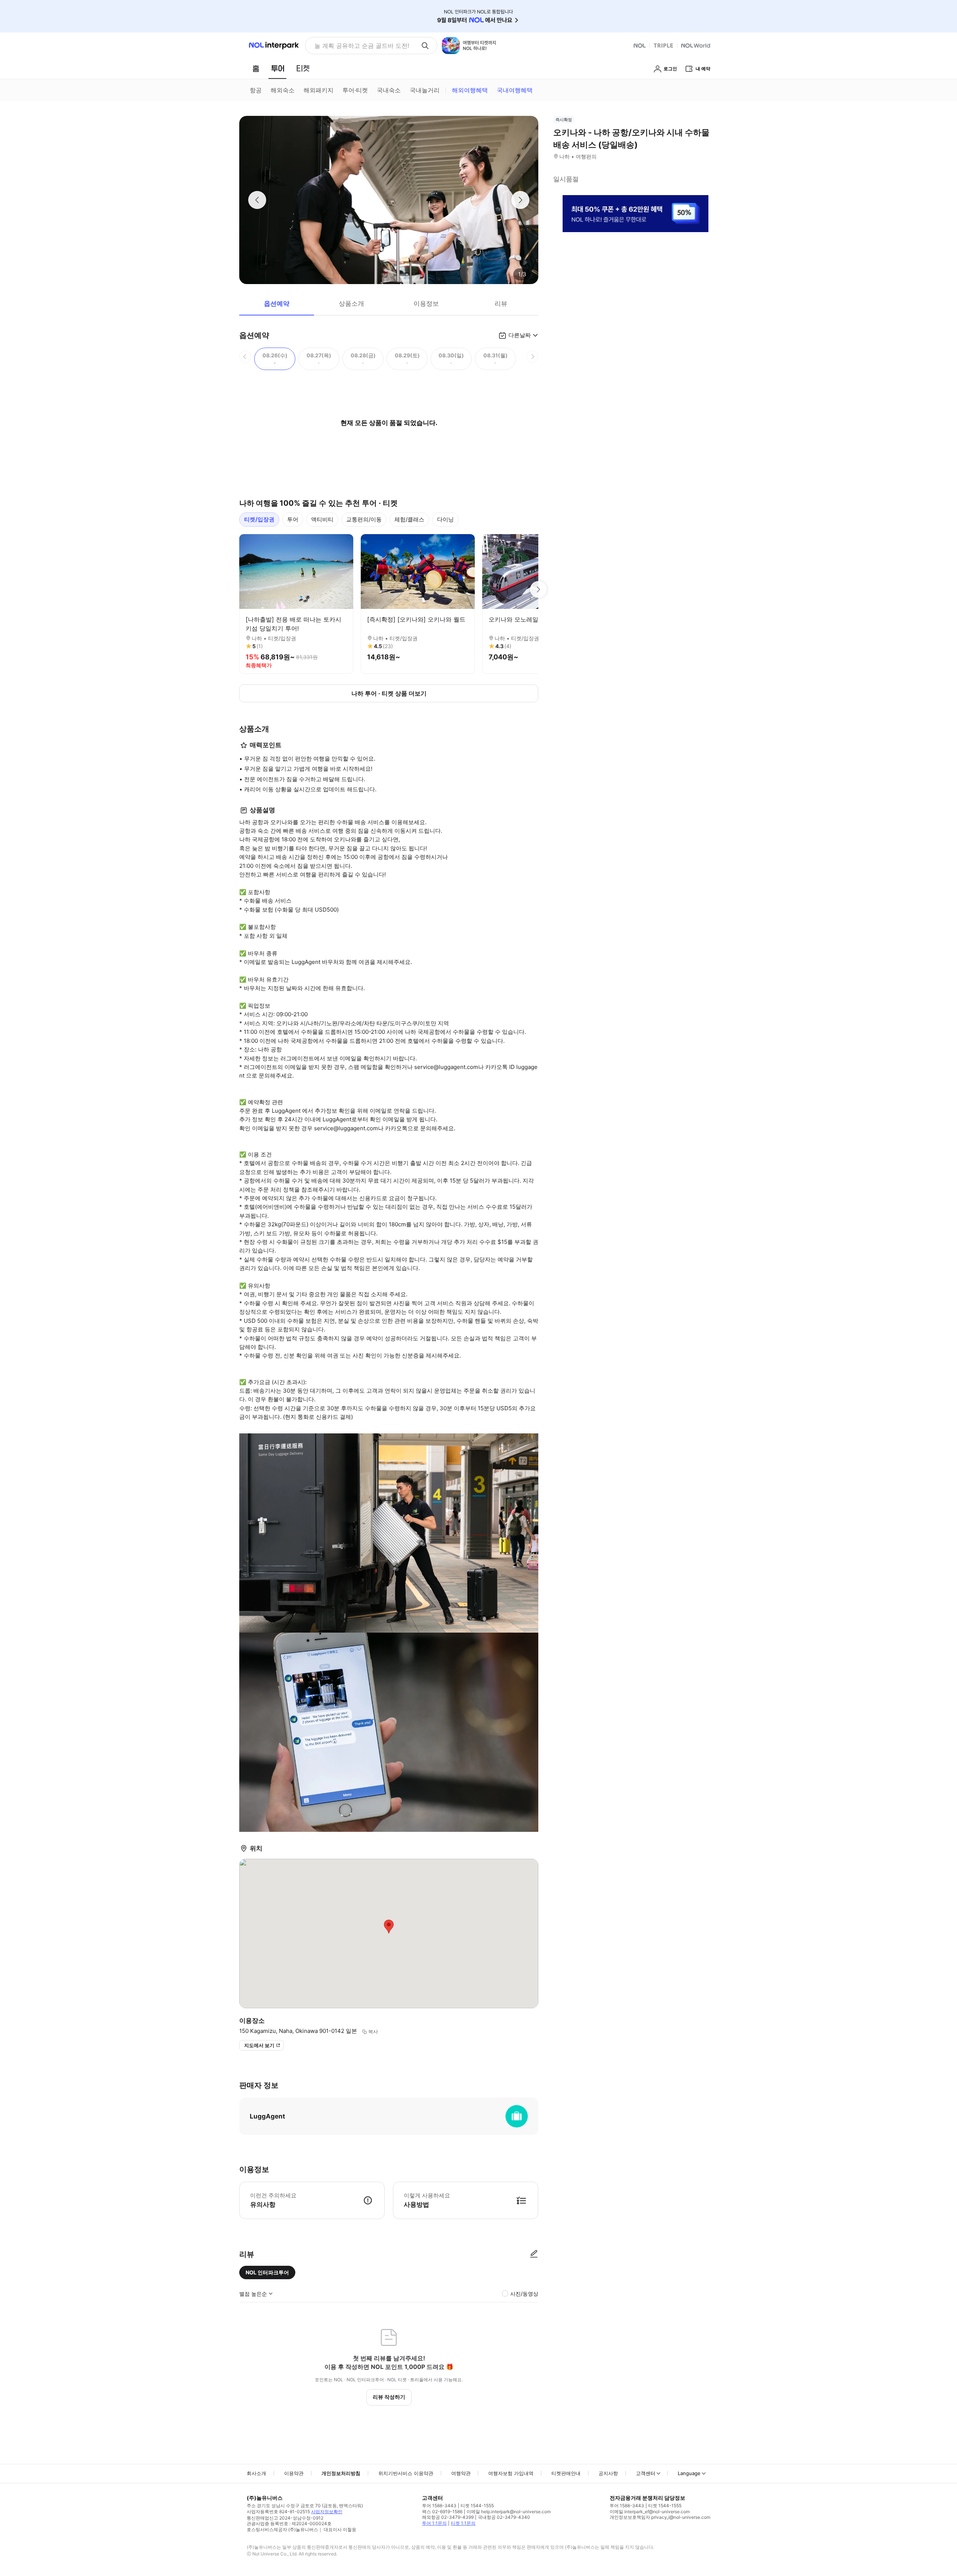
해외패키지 (319, 90)
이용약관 (294, 2473)
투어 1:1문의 (434, 2523)
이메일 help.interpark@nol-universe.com (509, 2512)
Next (538, 589)
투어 (293, 519)
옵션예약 (277, 303)
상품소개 (351, 303)
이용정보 (426, 303)
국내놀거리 (425, 90)
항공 (256, 90)
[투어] (278, 68)
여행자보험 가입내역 (511, 2473)
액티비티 (322, 519)
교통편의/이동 (364, 519)
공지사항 (608, 2473)
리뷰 (501, 303)
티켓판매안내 (566, 2473)
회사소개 (256, 2473)
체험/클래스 (409, 519)
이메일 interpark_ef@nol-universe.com (650, 2512)
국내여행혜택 (515, 90)
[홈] (256, 68)
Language (689, 2473)
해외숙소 (283, 90)
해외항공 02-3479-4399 (448, 2517)
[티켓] (303, 68)
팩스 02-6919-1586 (442, 2512)
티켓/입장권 (259, 519)
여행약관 (461, 2473)
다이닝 (445, 519)
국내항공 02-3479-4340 (504, 2517)
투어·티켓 (355, 90)
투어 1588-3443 (439, 2506)
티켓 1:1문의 (463, 2523)
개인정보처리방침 (341, 2473)
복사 (373, 2031)
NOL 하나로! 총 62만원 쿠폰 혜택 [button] (360, 46)
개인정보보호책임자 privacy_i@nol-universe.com (660, 2517)
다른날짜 (520, 335)
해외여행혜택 (470, 90)
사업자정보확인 (327, 2512)
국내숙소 (389, 90)
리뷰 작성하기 (389, 2397)
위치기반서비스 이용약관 (406, 2473)
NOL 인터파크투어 (267, 2272)
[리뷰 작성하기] (534, 2254)
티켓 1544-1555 (477, 2506)
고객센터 (646, 2473)
